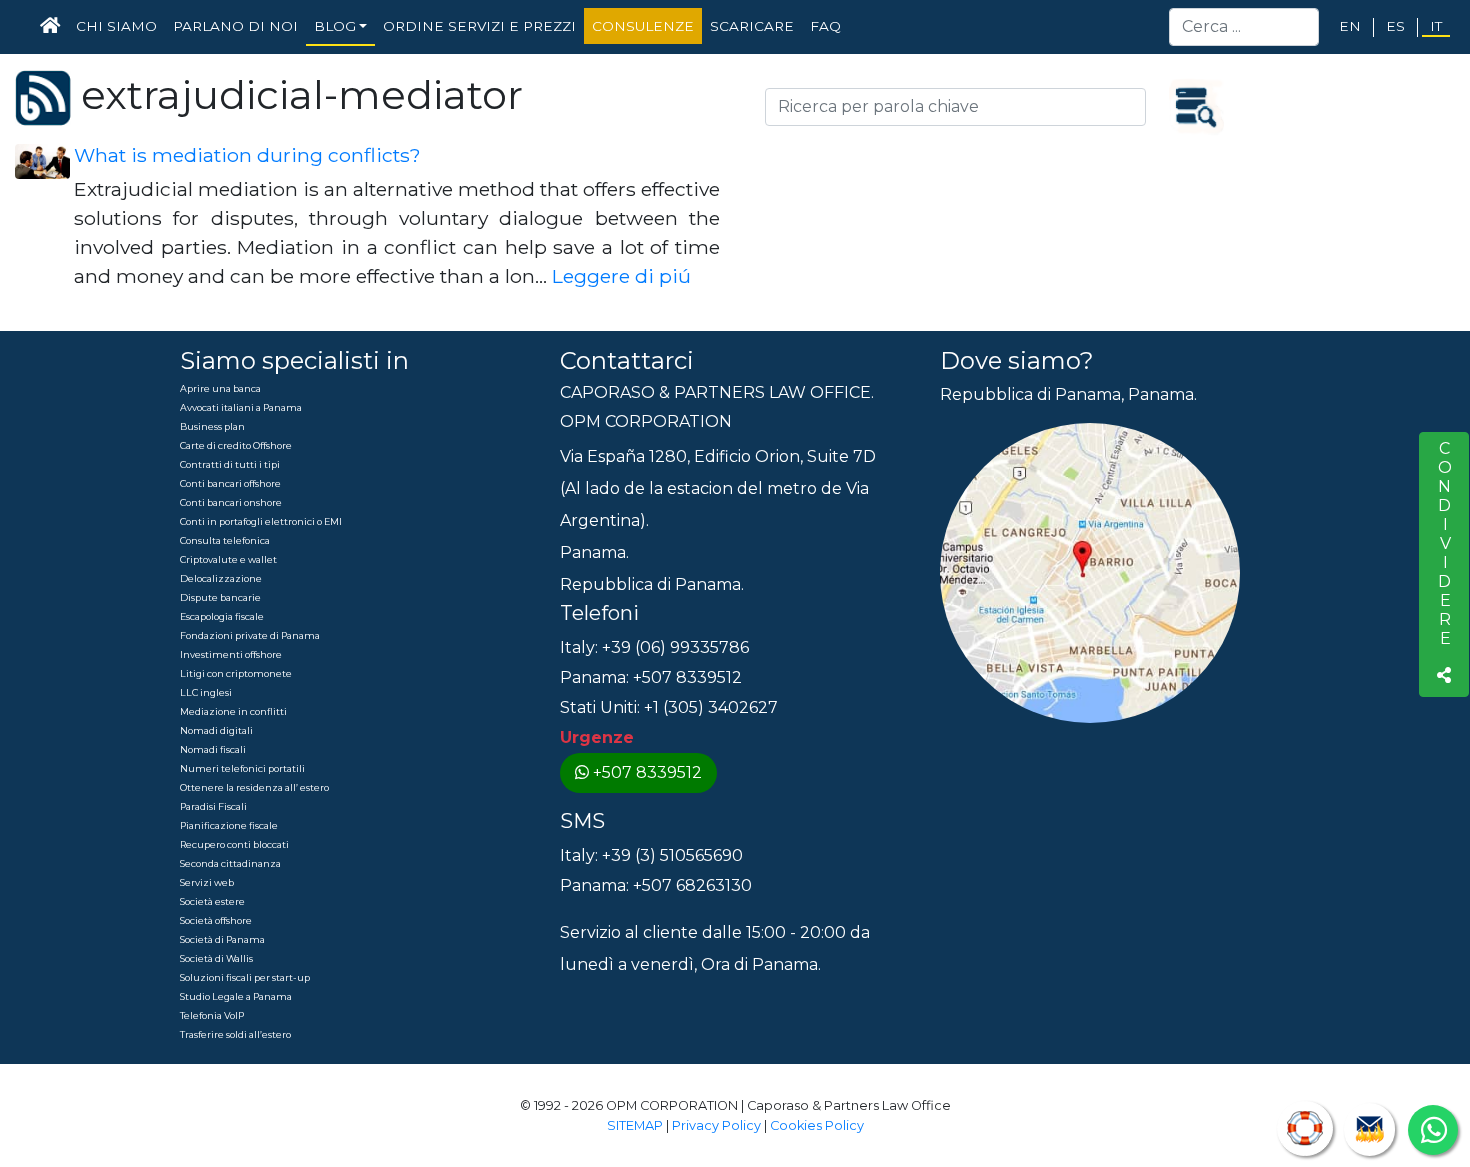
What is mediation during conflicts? (247, 155)
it (1436, 26)
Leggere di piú (621, 276)
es (1395, 26)
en (1350, 26)
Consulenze (643, 26)
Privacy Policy (716, 1125)
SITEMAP (635, 1125)
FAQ (825, 26)
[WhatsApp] (1433, 1130)
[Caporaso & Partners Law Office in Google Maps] (1090, 572)
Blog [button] (335, 26)
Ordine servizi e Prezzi (479, 26)
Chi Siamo (116, 26)
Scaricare (752, 26)
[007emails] (1369, 1129)
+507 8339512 (647, 772)
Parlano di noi (235, 26)
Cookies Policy (817, 1125)
